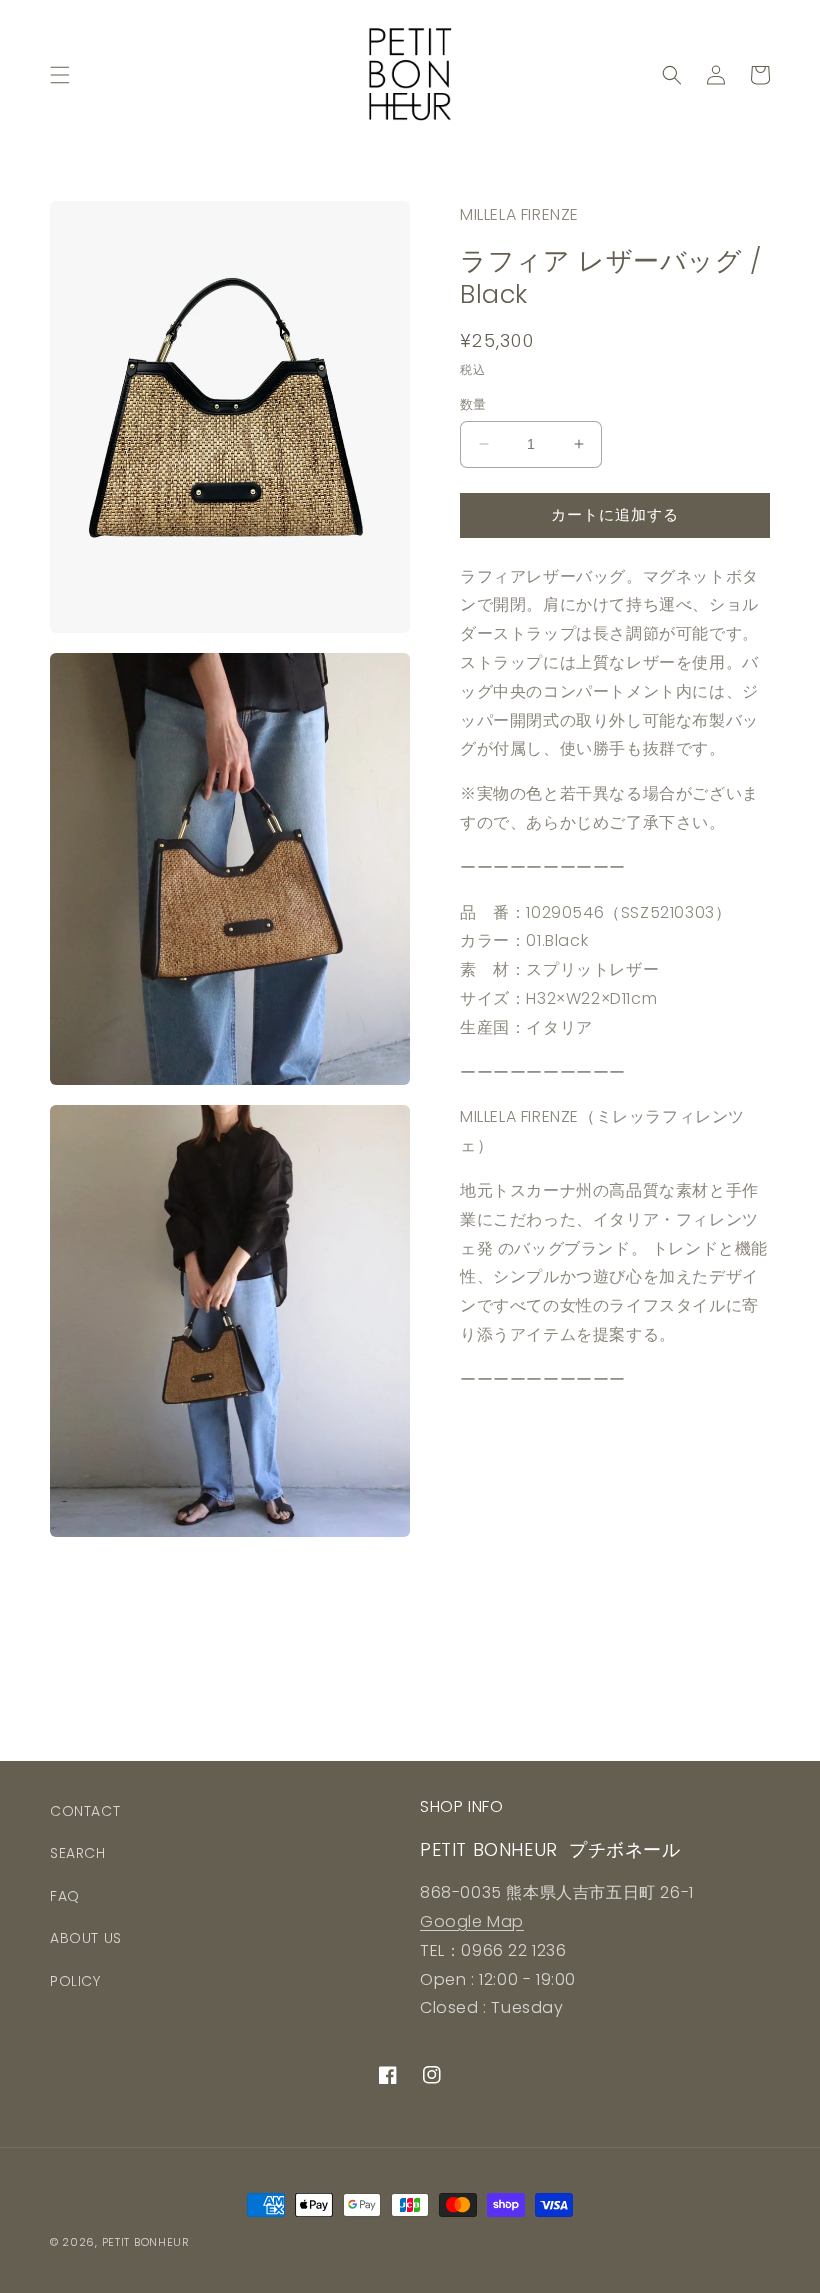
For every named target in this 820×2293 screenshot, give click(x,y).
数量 (473, 404)
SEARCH (78, 1853)
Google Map (472, 1921)
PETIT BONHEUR (146, 2242)
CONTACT (85, 1811)
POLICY (75, 1981)
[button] (60, 75)
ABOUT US (86, 1938)
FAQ (65, 1896)
